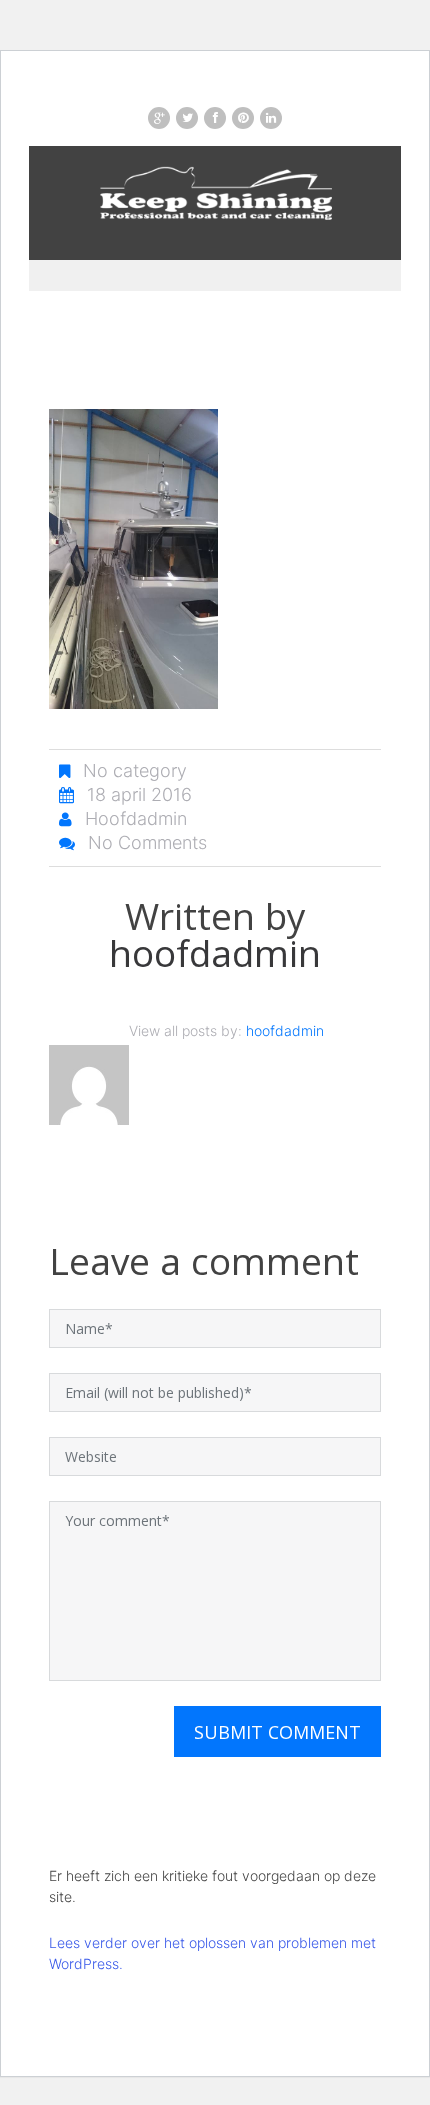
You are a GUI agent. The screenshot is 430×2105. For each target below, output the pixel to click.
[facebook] (215, 118)
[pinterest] (243, 118)
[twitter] (187, 118)
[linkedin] (271, 118)
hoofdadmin (136, 818)
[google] (159, 118)
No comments (147, 842)
